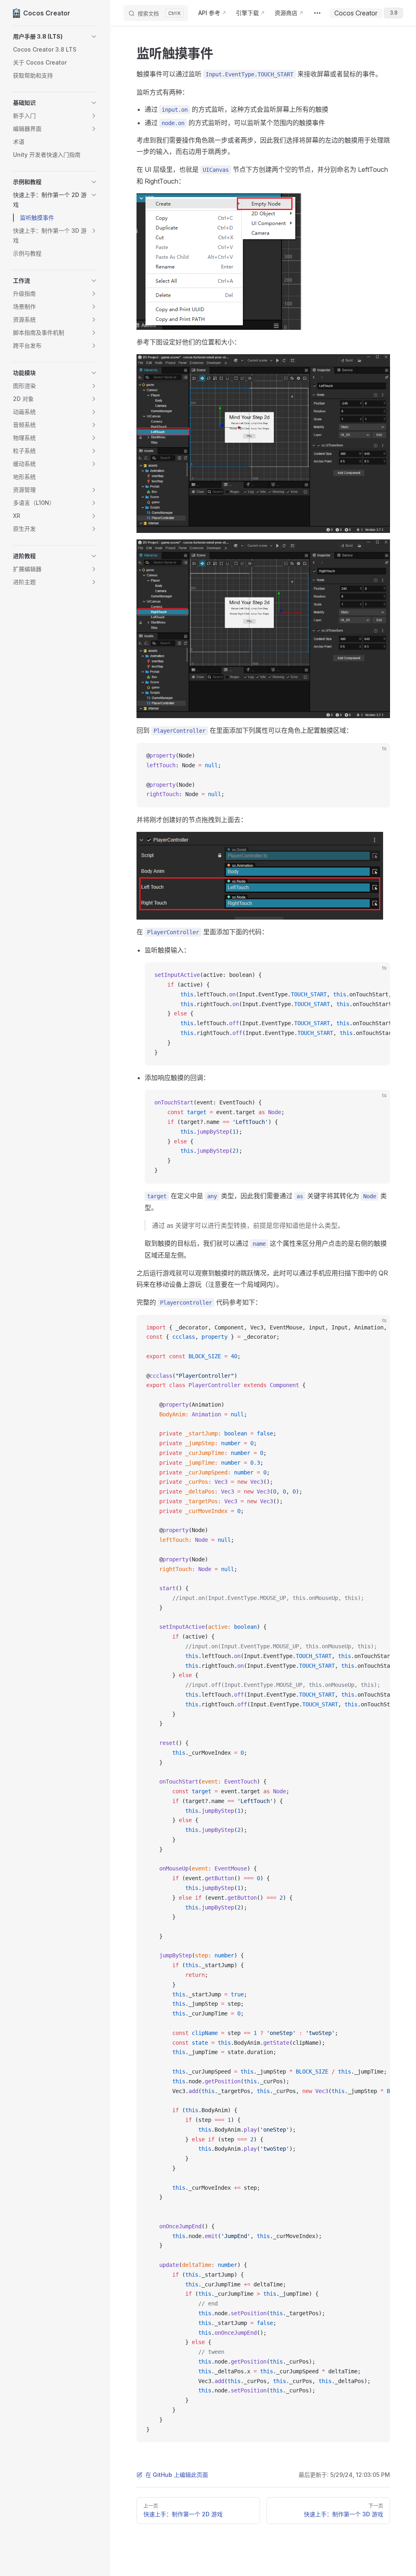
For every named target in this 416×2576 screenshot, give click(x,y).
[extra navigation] (317, 13)
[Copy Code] (377, 756)
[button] (55, 37)
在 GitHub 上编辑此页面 (177, 2475)
